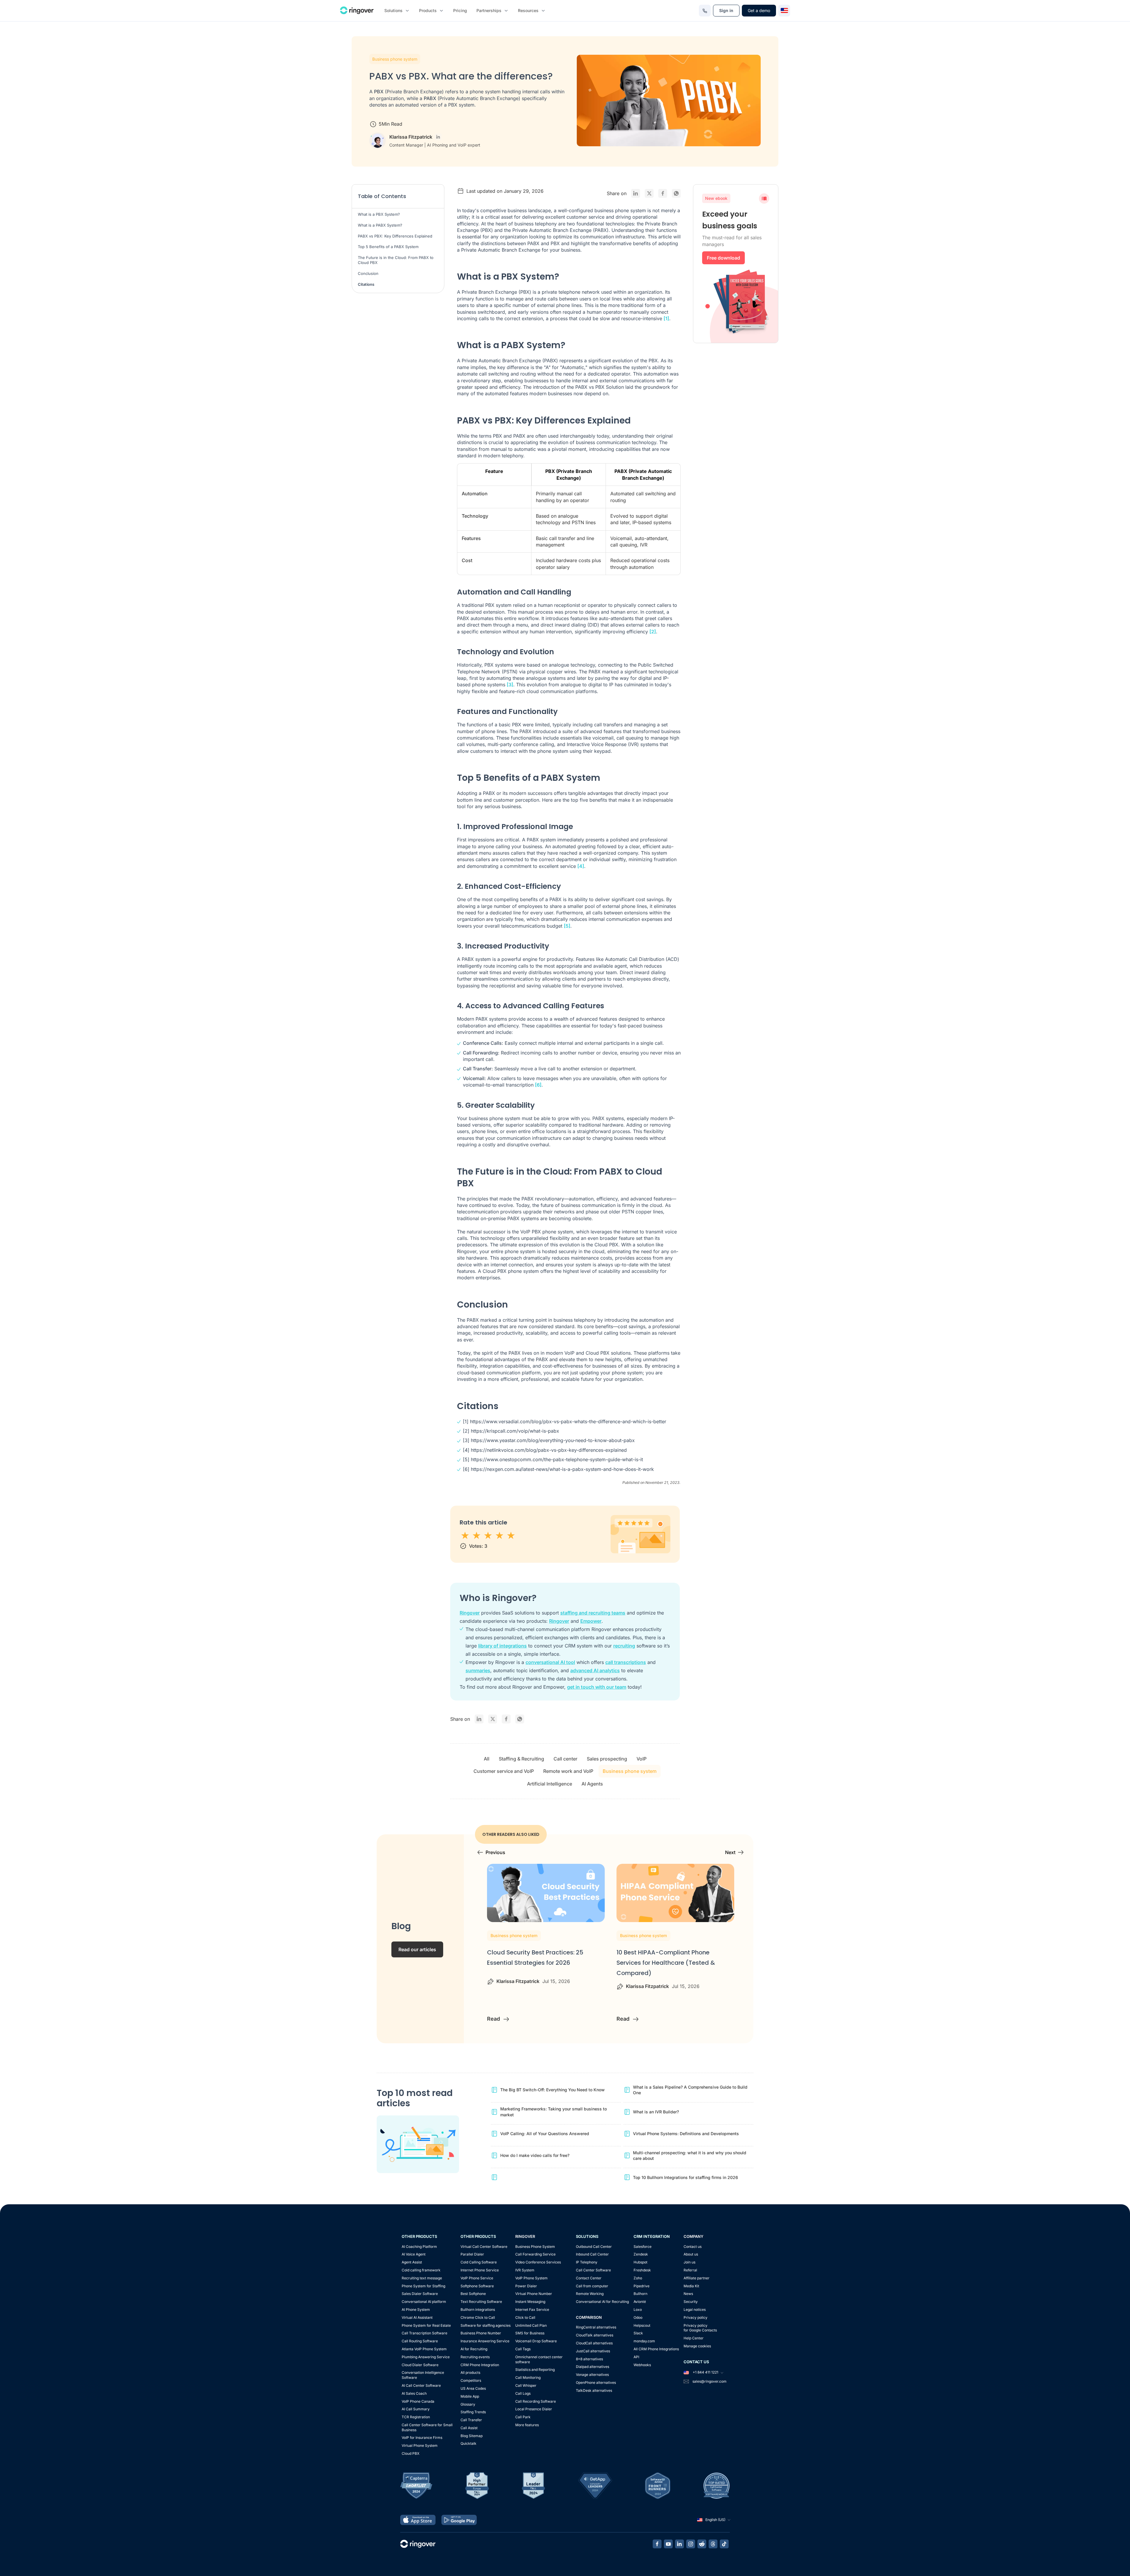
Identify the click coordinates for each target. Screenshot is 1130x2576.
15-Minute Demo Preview (570, 24)
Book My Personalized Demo (565, 138)
